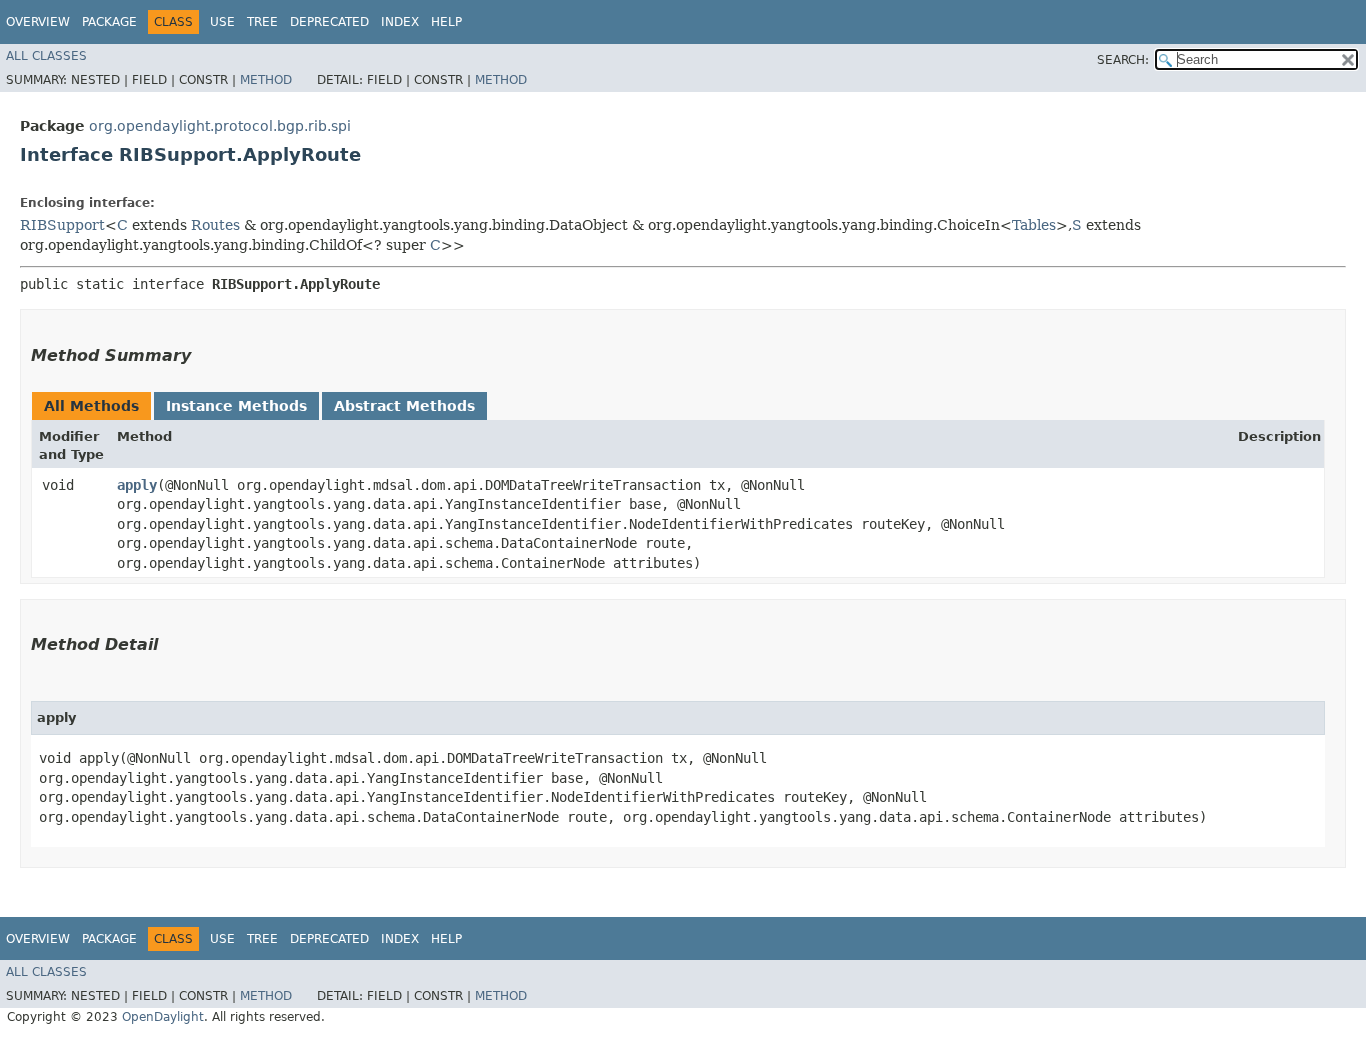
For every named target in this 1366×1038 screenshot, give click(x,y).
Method (266, 80)
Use (222, 22)
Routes (215, 225)
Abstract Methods (404, 406)
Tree (262, 22)
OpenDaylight (163, 1017)
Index (400, 22)
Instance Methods (236, 406)
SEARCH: (1123, 60)
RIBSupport (62, 225)
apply (137, 485)
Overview (38, 22)
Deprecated (329, 22)
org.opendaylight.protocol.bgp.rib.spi (220, 126)
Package (109, 22)
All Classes (46, 56)
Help (446, 22)
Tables (1034, 225)
